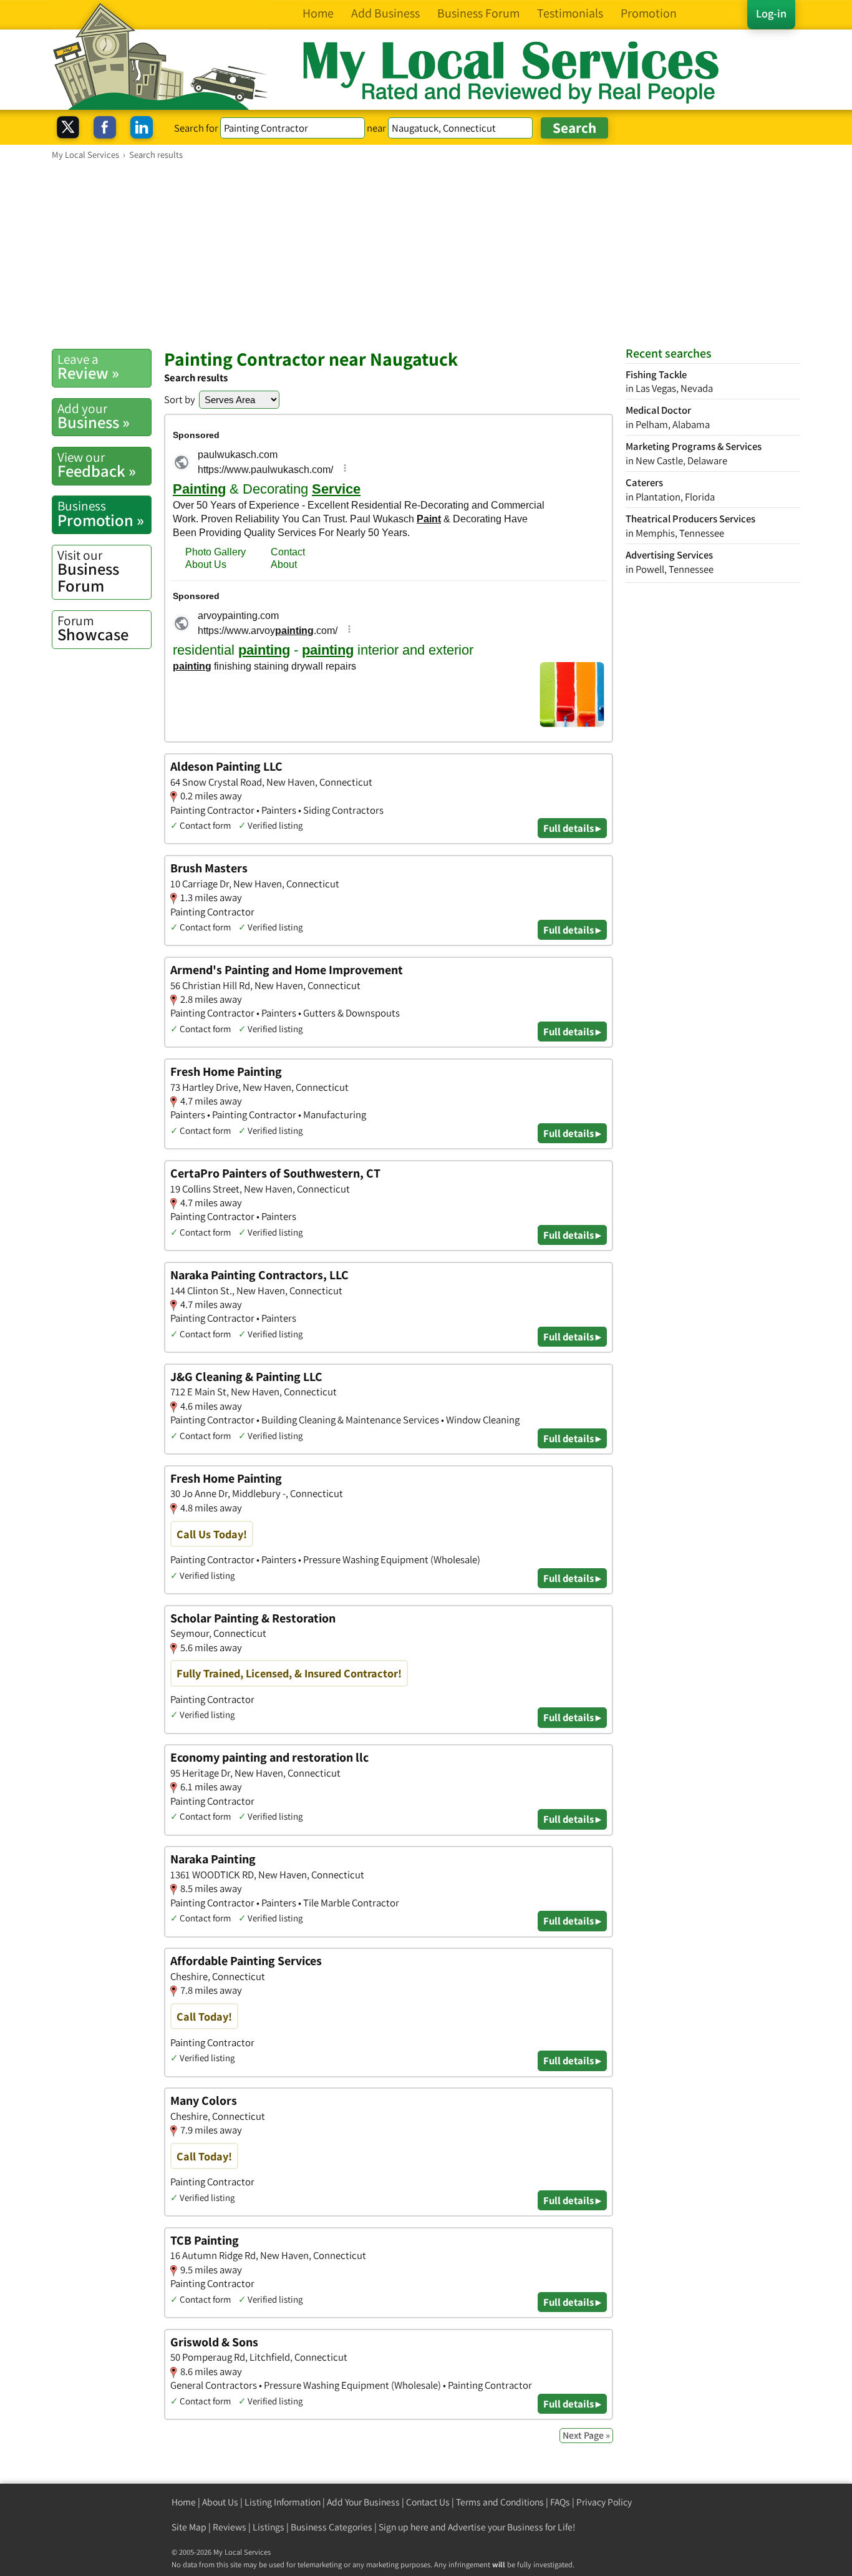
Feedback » (97, 465)
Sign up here (404, 2527)
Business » (94, 416)
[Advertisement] (426, 254)
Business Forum (88, 571)
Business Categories (332, 2527)
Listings (269, 2527)
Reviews (230, 2527)
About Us (220, 2502)
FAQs (560, 2502)
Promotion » (101, 514)
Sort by (180, 399)
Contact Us (428, 2502)
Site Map (189, 2527)
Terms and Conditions (500, 2502)
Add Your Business (363, 2502)
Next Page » (586, 2435)
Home (184, 2502)
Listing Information (283, 2502)
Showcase (93, 628)
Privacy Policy (604, 2502)
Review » (88, 367)
